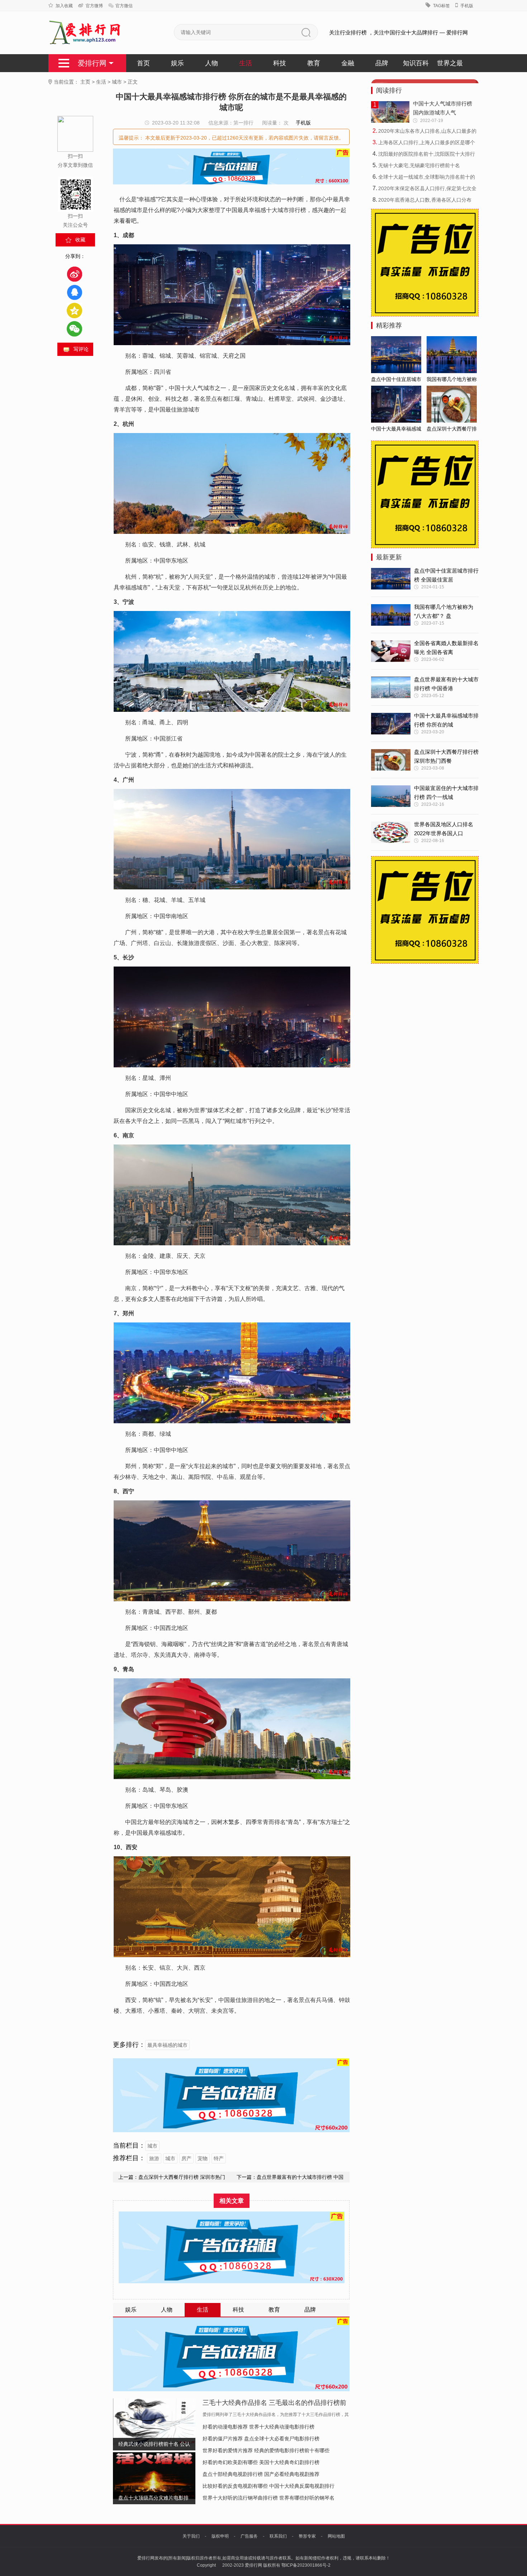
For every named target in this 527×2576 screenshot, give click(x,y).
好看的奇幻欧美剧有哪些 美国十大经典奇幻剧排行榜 (261, 2462)
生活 (246, 63)
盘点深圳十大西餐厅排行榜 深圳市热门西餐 (446, 756)
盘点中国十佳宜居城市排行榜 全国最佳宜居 (446, 575)
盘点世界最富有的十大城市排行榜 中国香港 (446, 684)
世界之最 (450, 63)
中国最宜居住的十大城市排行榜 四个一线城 (446, 793)
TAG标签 (441, 6)
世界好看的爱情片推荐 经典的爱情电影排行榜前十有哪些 (266, 2450)
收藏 (80, 240)
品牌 (382, 63)
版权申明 (220, 2536)
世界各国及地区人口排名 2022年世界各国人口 (444, 829)
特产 (219, 2158)
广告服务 (249, 2536)
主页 (85, 82)
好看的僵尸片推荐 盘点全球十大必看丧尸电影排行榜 (261, 2439)
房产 (186, 2158)
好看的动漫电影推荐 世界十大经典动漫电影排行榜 (258, 2427)
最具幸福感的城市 (167, 2045)
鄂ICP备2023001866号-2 (306, 2565)
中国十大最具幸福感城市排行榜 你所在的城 (446, 720)
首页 (143, 63)
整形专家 (307, 2536)
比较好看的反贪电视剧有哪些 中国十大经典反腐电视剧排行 (269, 2486)
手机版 (467, 6)
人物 (212, 63)
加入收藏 (64, 6)
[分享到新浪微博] (74, 274)
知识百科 (416, 63)
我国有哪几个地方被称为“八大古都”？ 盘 (444, 611)
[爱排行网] (85, 33)
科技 (280, 63)
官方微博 (94, 6)
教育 (314, 63)
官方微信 (124, 6)
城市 (117, 82)
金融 (348, 63)
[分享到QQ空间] (74, 311)
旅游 (154, 2158)
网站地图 (336, 2536)
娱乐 (177, 63)
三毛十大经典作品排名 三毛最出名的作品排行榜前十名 (274, 2404)
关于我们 (191, 2536)
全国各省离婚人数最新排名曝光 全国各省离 (446, 648)
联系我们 (278, 2536)
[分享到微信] (74, 329)
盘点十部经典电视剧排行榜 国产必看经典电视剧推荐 (261, 2474)
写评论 (81, 349)
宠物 (203, 2158)
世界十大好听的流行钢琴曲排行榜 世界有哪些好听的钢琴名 (269, 2498)
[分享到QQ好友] (74, 292)
